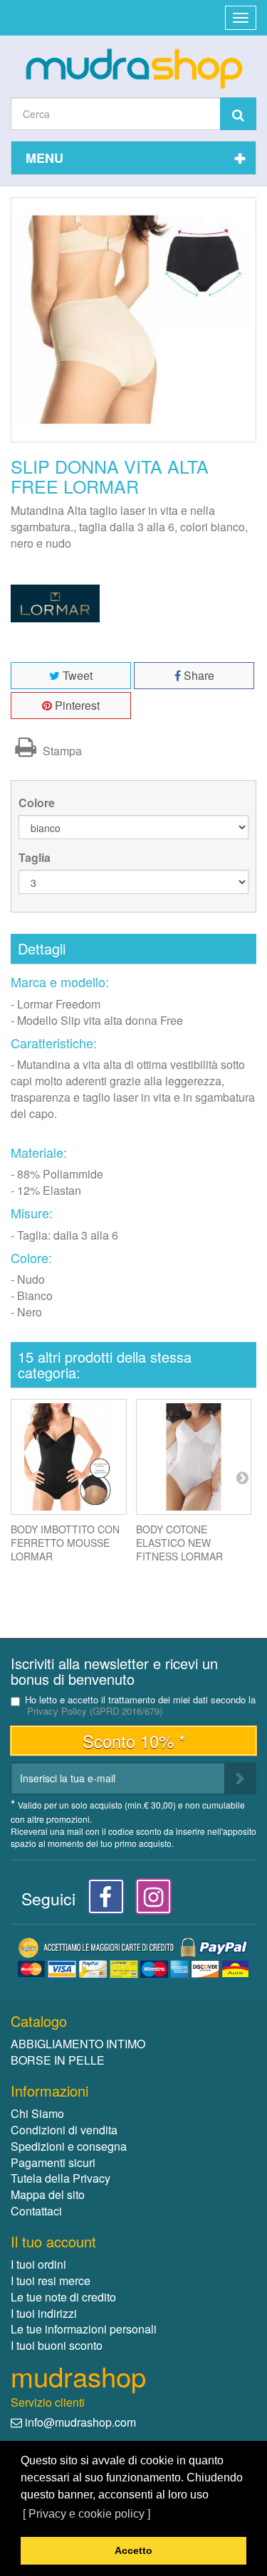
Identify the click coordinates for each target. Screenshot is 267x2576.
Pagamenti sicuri (53, 2162)
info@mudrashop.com (80, 2422)
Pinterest (76, 705)
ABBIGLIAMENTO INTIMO (78, 2044)
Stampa (61, 751)
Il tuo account (53, 2241)
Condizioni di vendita (64, 2130)
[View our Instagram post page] (148, 1901)
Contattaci (36, 2211)
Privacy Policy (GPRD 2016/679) (95, 1711)
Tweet (76, 675)
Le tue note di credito (63, 2297)
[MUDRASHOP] (133, 68)
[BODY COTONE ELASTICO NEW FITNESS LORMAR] (194, 1457)
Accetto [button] (133, 2550)
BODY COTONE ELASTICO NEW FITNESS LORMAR (179, 1543)
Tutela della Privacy (61, 2178)
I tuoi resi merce (51, 2280)
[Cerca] (238, 114)
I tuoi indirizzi (44, 2313)
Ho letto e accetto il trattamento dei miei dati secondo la (140, 1705)
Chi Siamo (37, 2113)
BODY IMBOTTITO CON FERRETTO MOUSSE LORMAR (65, 1543)
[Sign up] (240, 1778)
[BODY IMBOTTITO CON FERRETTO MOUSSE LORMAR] (69, 1457)
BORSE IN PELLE (58, 2060)
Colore (38, 803)
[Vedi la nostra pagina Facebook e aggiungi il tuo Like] (102, 1901)
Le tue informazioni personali (84, 2329)
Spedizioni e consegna (69, 2146)
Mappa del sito (48, 2194)
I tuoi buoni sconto (57, 2345)
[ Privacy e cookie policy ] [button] (87, 2514)
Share (198, 675)
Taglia (36, 858)
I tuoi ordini (38, 2264)
